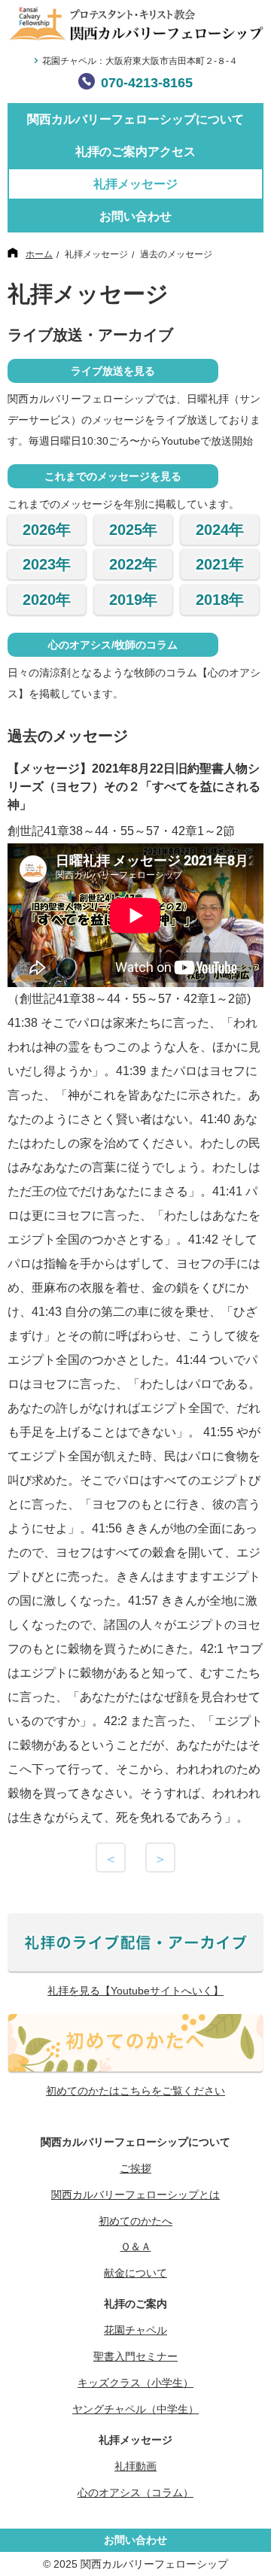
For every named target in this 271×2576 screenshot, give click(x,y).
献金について (135, 2273)
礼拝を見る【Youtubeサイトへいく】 (135, 1991)
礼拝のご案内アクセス (135, 152)
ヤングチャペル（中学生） (135, 2409)
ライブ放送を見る (113, 371)
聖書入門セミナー (135, 2356)
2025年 (133, 530)
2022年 (133, 564)
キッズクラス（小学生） (135, 2383)
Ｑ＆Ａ (136, 2246)
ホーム (39, 254)
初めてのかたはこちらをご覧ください (135, 2091)
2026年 (47, 530)
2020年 (47, 600)
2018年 (220, 600)
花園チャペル (135, 2330)
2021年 (220, 564)
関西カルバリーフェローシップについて (135, 119)
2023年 (47, 564)
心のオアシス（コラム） (135, 2492)
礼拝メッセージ (135, 184)
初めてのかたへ (135, 2221)
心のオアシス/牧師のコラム (113, 645)
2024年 (220, 530)
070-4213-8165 (147, 83)
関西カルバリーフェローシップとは (135, 2195)
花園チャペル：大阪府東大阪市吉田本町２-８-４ (140, 61)
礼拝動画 (135, 2466)
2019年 (133, 600)
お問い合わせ (135, 216)
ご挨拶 (135, 2168)
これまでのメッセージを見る (113, 476)
